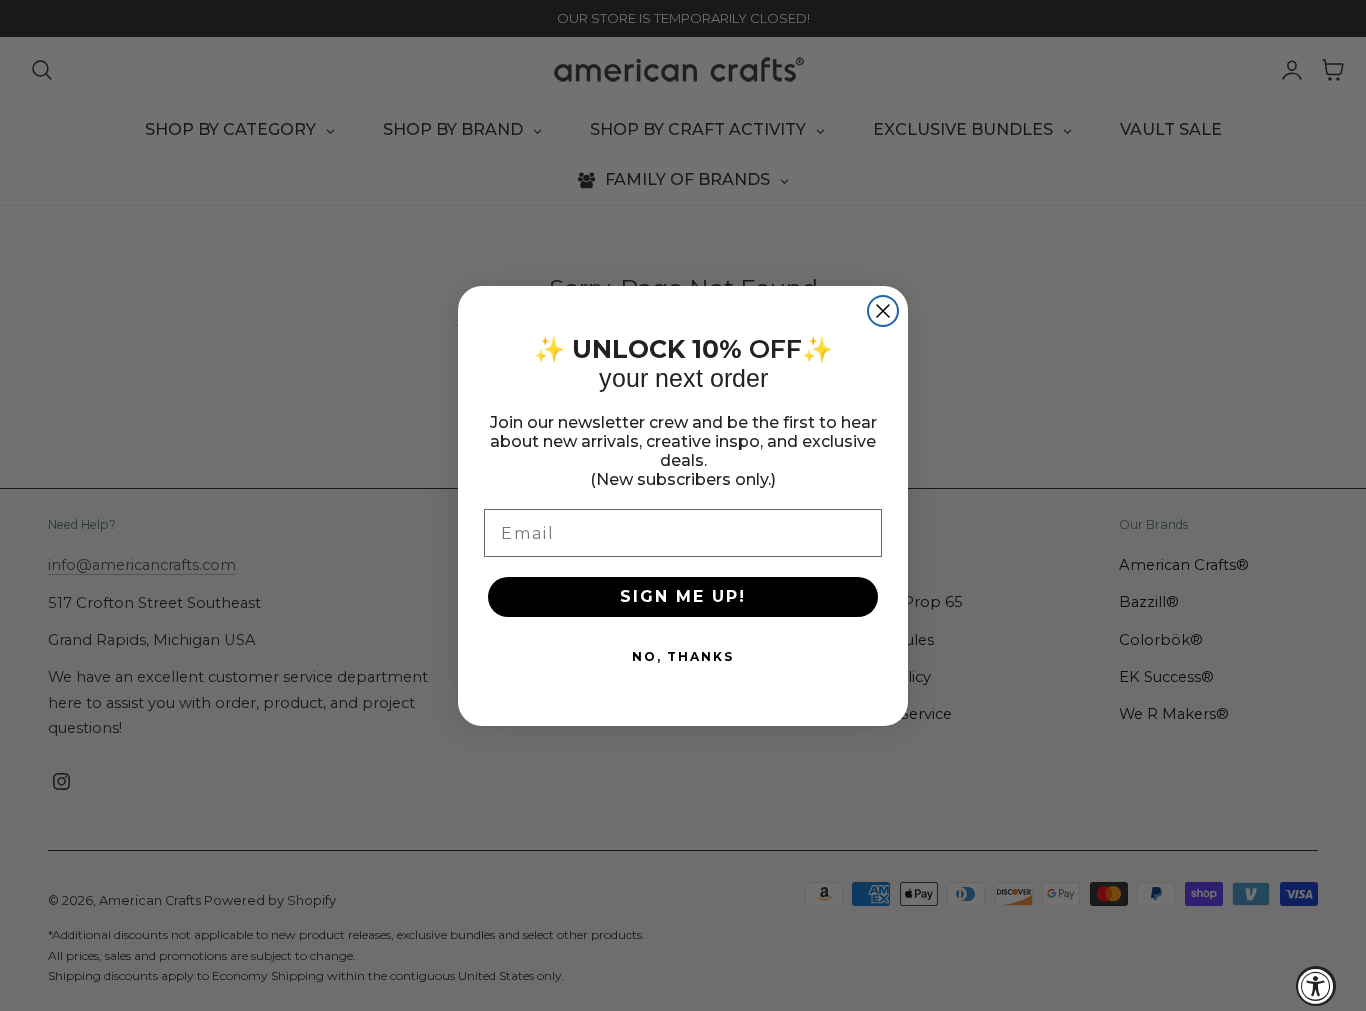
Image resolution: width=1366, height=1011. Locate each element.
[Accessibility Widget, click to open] (1316, 986)
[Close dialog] (883, 311)
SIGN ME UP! (683, 596)
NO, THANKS (683, 656)
